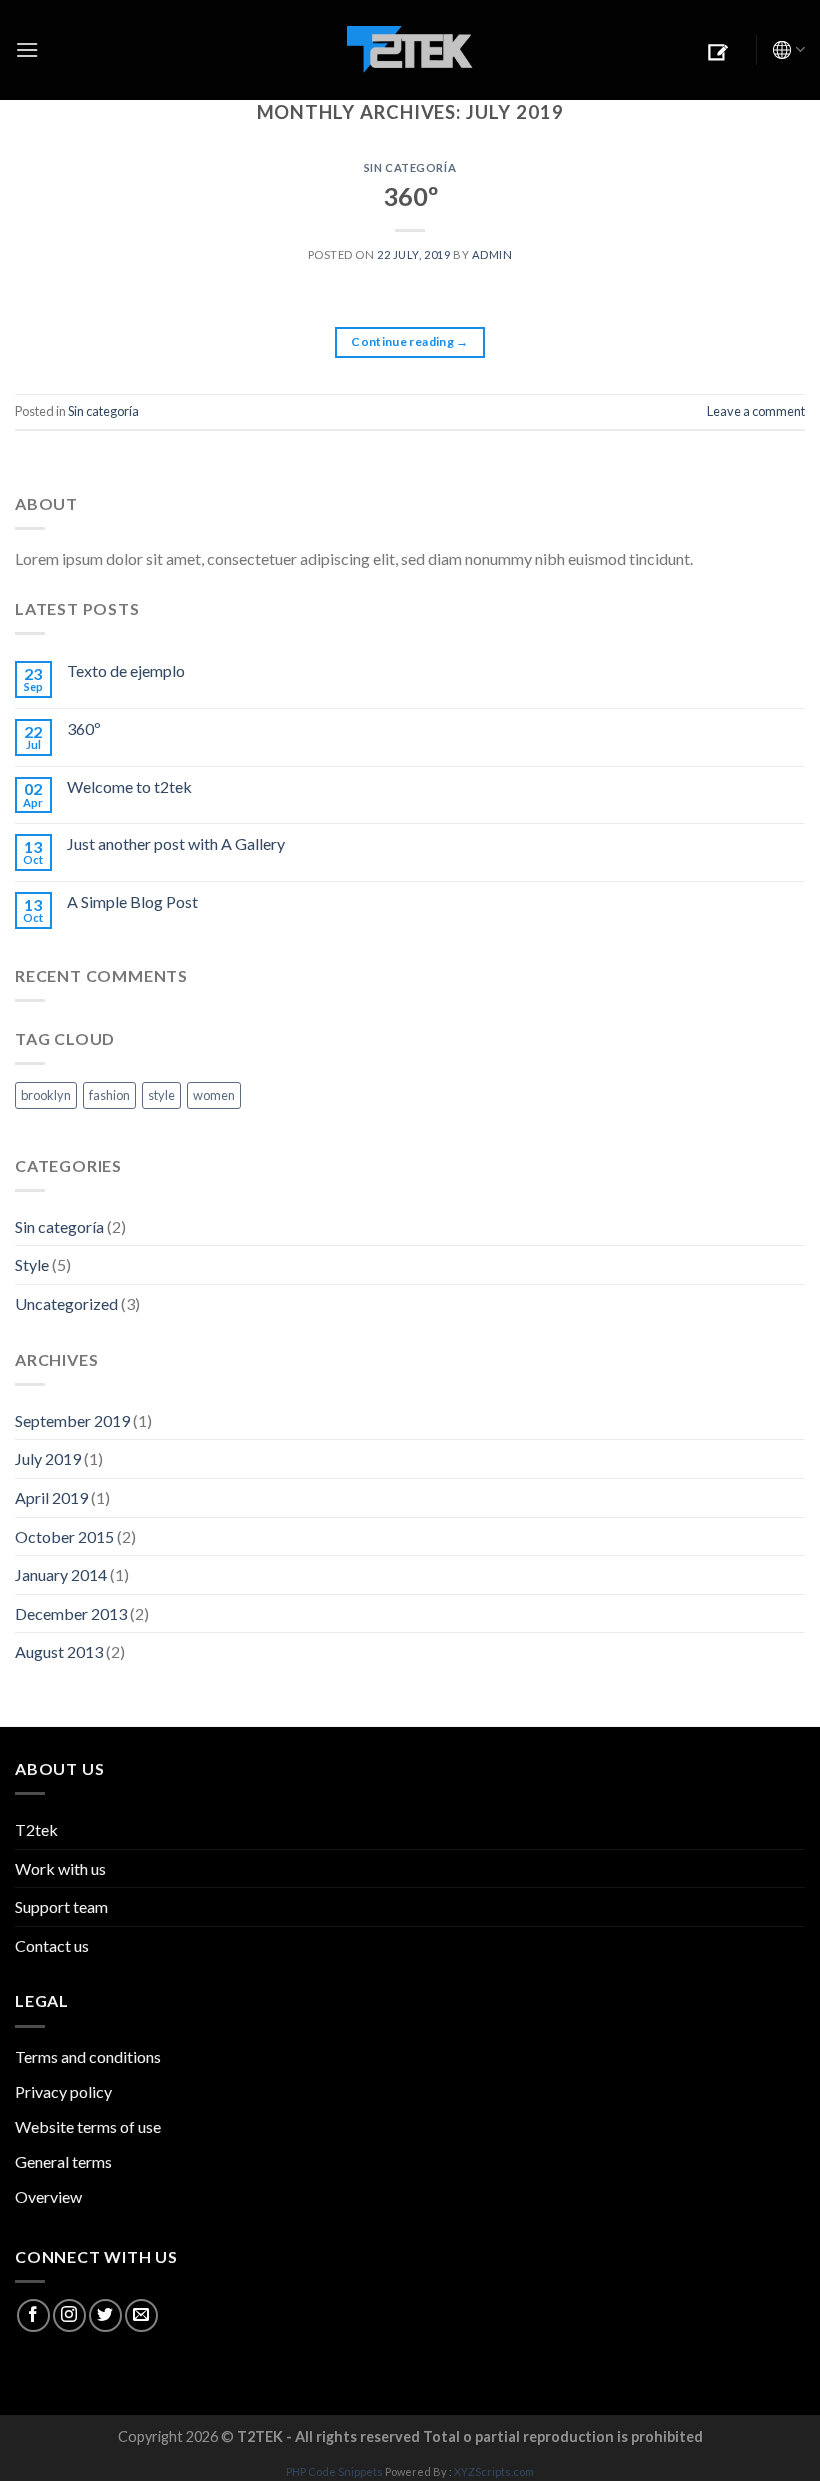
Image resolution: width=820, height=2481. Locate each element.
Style (32, 1264)
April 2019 (51, 1497)
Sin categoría (410, 167)
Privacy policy (63, 2091)
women (214, 1095)
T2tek (36, 1829)
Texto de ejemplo (126, 670)
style (161, 1095)
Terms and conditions (88, 2056)
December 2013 (71, 1613)
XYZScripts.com (494, 2471)
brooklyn (46, 1095)
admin (492, 254)
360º (410, 196)
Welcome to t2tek (129, 786)
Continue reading (410, 341)
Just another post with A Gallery (176, 843)
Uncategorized (66, 1303)
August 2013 (59, 1651)
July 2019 (48, 1458)
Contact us (52, 1945)
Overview (48, 2196)
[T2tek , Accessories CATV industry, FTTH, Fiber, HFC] (410, 50)
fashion (109, 1095)
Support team (61, 1906)
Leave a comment (756, 411)
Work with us (60, 1868)
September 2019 (72, 1420)
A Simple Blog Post (132, 901)
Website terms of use (88, 2126)
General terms (63, 2161)
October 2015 (64, 1536)
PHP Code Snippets (334, 2471)
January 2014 (61, 1574)
